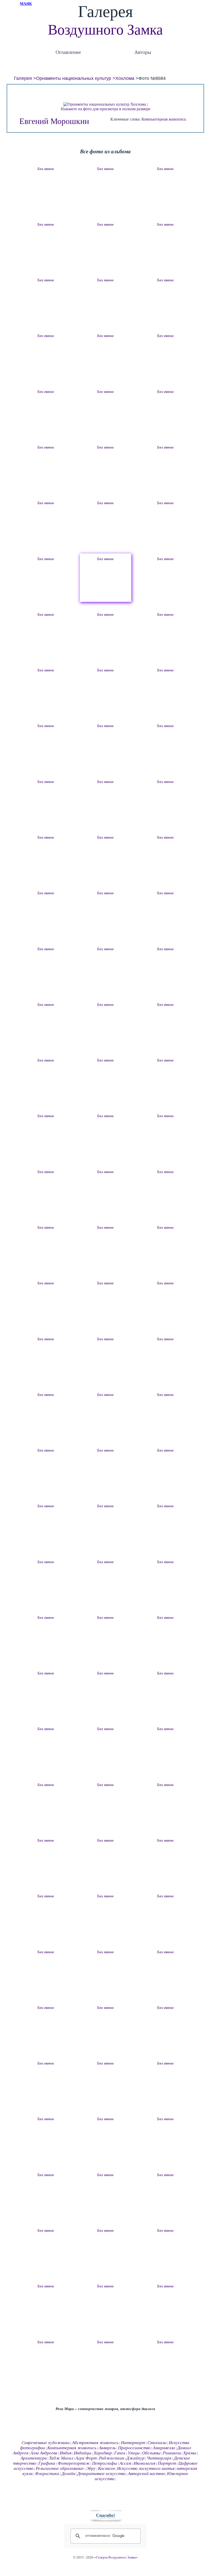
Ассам (125, 2463)
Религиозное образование (60, 2468)
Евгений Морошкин (54, 121)
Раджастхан (112, 2458)
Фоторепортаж (74, 2463)
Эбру (91, 2468)
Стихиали (157, 2443)
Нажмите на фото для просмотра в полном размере (105, 109)
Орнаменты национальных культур (74, 78)
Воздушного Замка (105, 30)
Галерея (23, 78)
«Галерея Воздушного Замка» (116, 2557)
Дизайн (68, 2474)
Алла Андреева (44, 2453)
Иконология (144, 2463)
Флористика (47, 2474)
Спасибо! (105, 2515)
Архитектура (34, 2458)
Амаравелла (164, 2448)
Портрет (167, 2463)
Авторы (143, 52)
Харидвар (103, 2453)
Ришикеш (172, 2453)
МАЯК (26, 4)
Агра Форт (86, 2458)
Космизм (106, 2468)
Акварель (107, 2448)
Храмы (190, 2453)
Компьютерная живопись (164, 119)
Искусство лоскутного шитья (146, 2468)
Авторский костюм (146, 2474)
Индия (66, 2453)
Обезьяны (151, 2453)
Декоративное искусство (102, 2474)
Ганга (120, 2453)
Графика (47, 2463)
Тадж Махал (61, 2458)
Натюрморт (133, 2443)
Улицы (134, 2453)
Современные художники (46, 2443)
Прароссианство (134, 2448)
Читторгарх (159, 2458)
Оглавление (68, 52)
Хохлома (125, 78)
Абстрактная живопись (95, 2443)
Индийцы (83, 2453)
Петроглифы (105, 2463)
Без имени (46, 169)
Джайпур (135, 2458)
